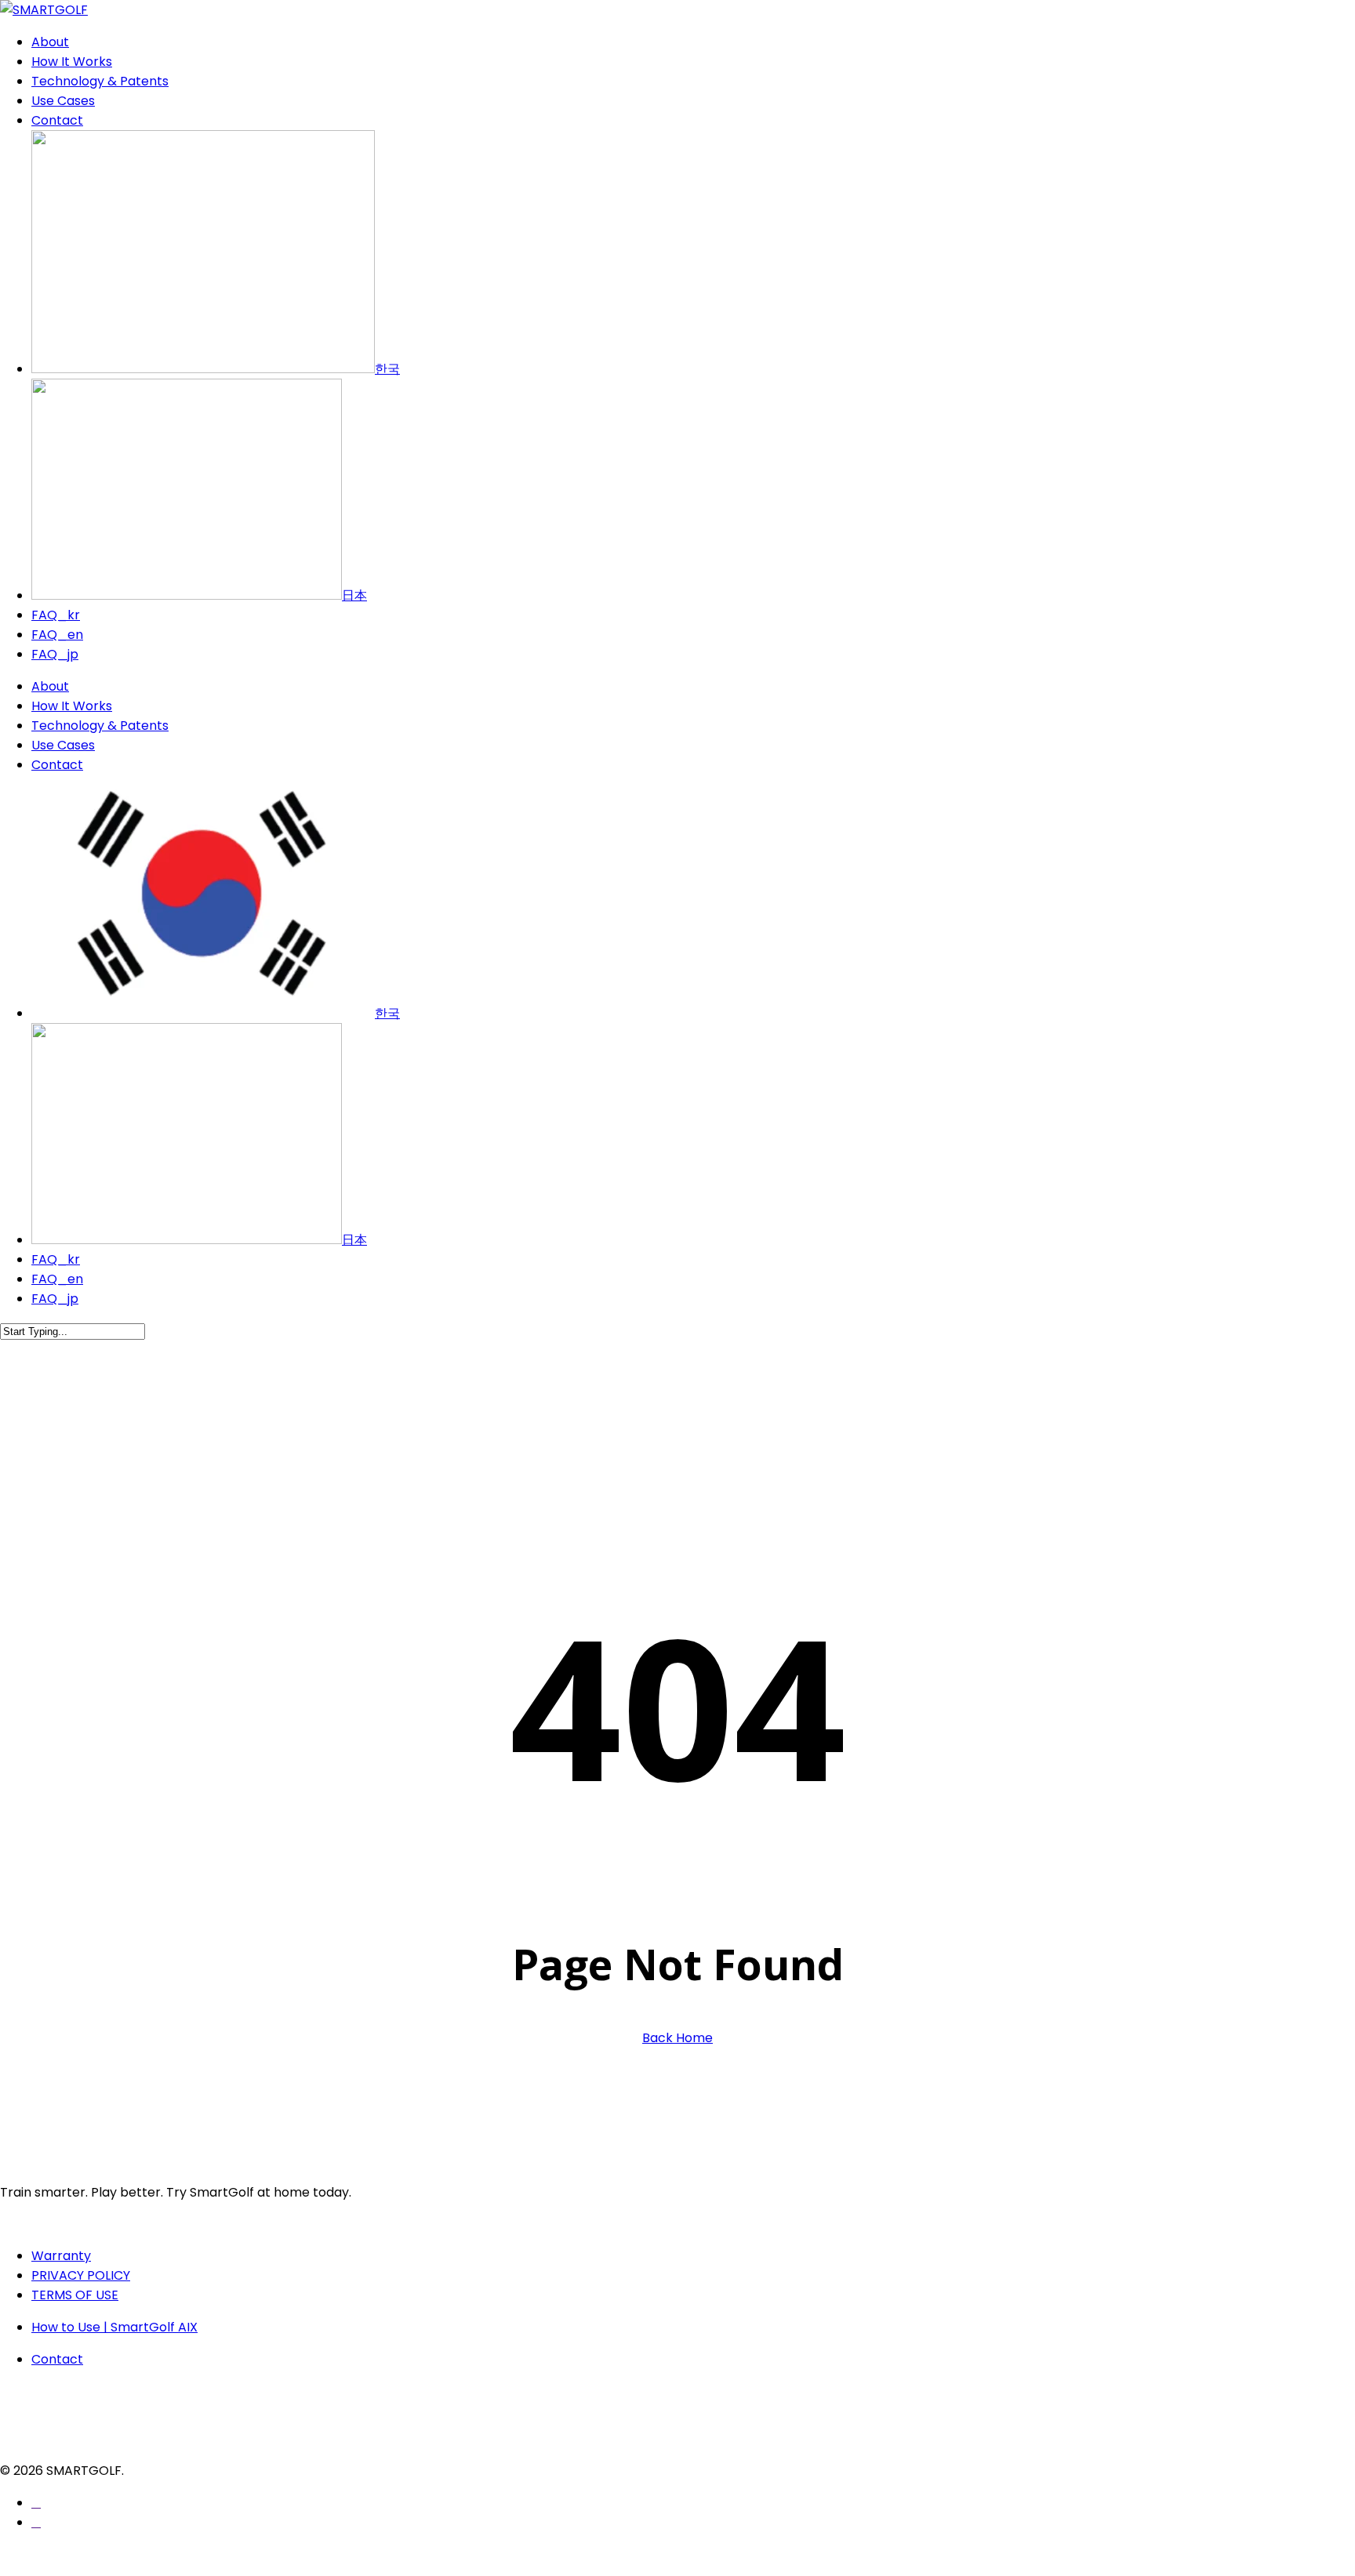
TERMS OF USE (75, 2295)
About (50, 686)
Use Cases (63, 745)
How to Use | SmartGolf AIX (114, 2327)
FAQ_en (57, 1279)
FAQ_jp (55, 1299)
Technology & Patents (100, 726)
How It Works (72, 706)
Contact (57, 765)
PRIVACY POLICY (81, 2275)
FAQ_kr (56, 1259)
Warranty (61, 2256)
